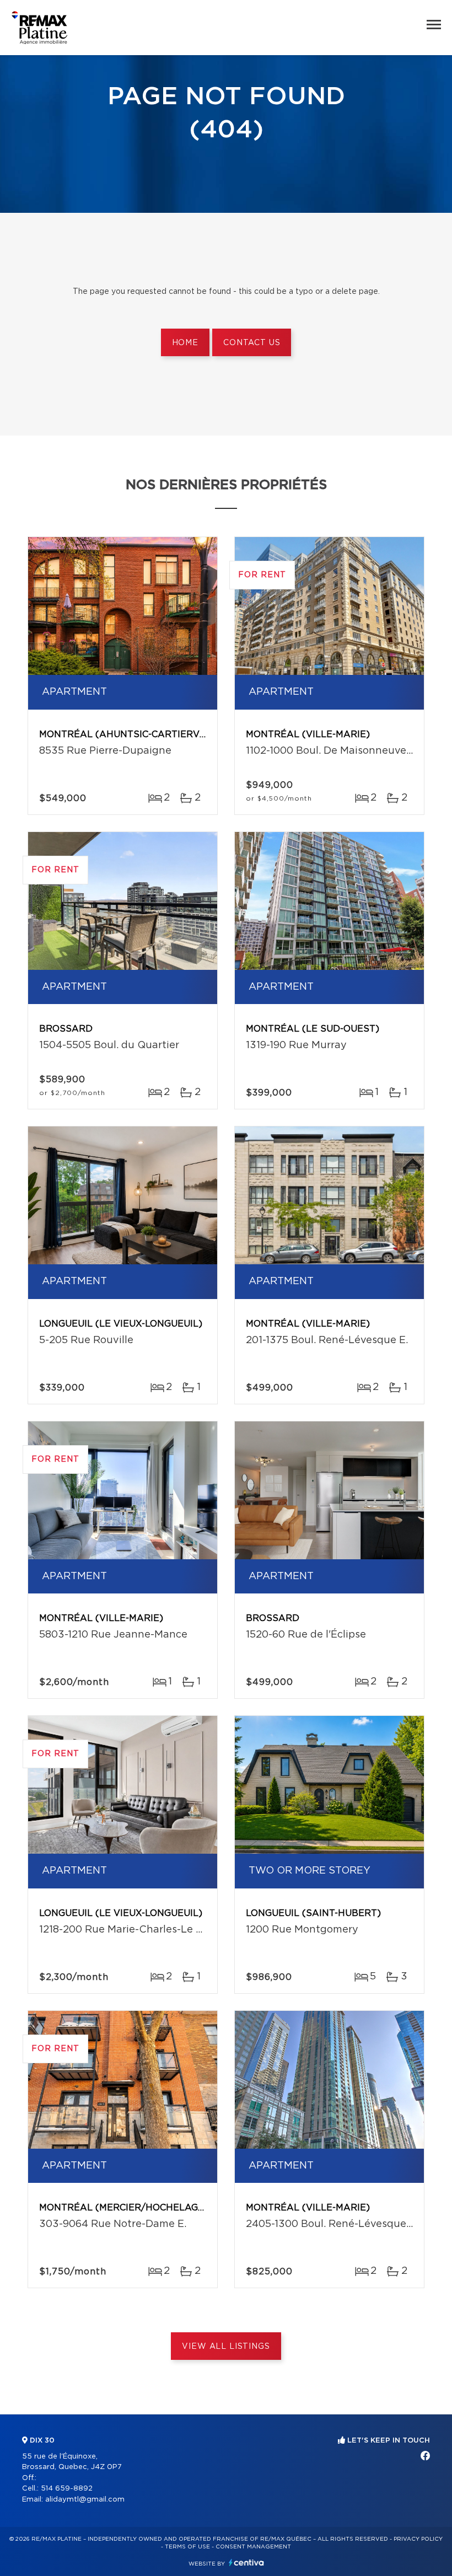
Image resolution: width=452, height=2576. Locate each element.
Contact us (252, 343)
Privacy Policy (418, 2539)
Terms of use (187, 2547)
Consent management (253, 2547)
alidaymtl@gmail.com (85, 2500)
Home (185, 343)
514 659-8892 (67, 2489)
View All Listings (226, 2347)
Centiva (246, 2562)
